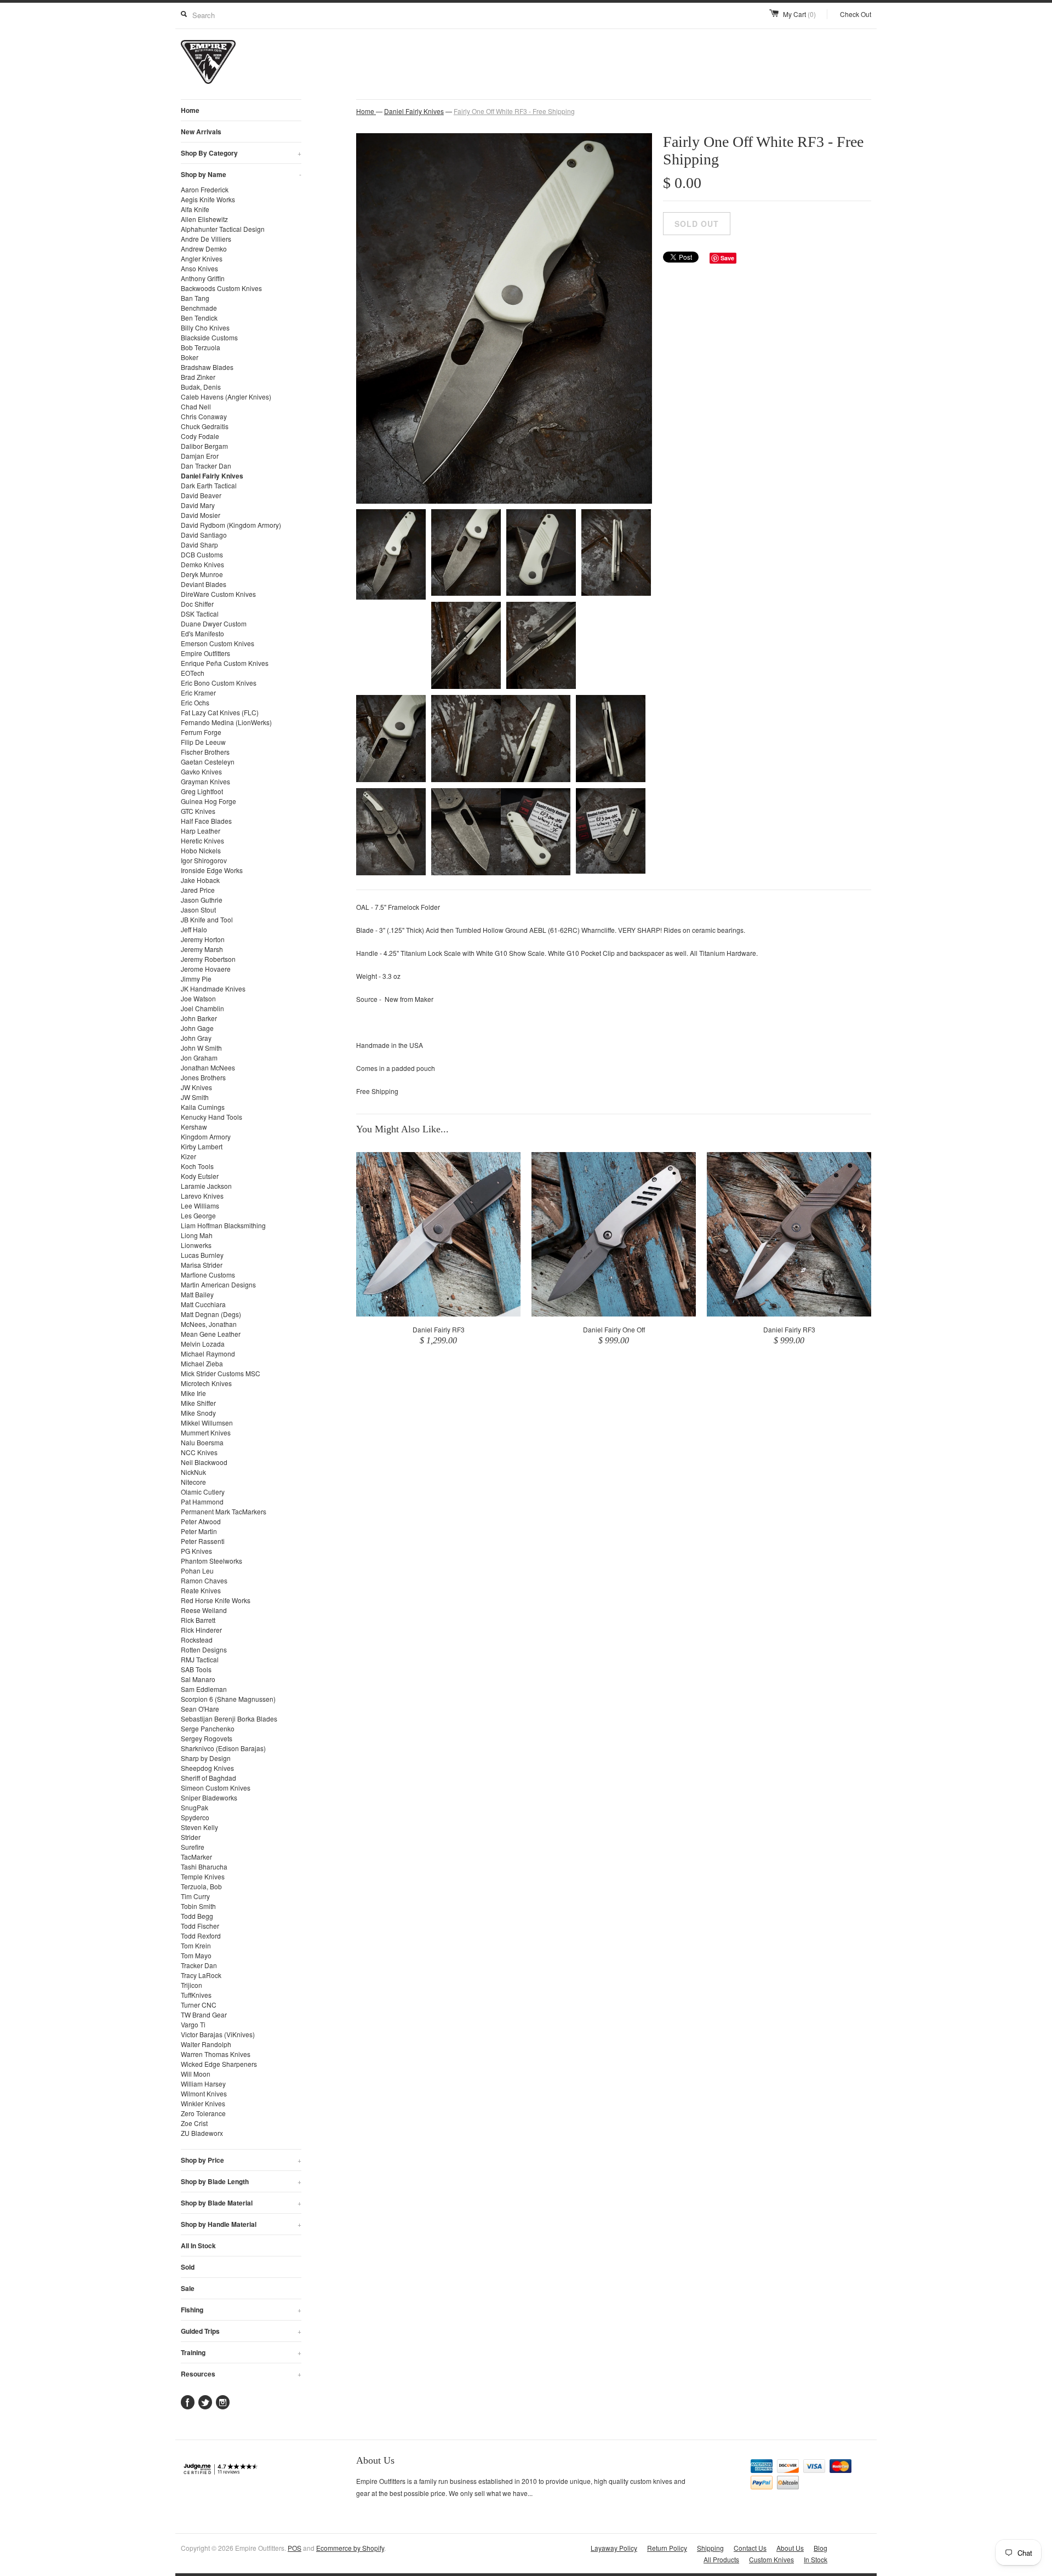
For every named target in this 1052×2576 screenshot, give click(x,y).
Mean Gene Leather (211, 1334)
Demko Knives (202, 564)
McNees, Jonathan (209, 1324)
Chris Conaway (204, 416)
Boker (190, 357)
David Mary (198, 505)
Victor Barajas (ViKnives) (218, 2034)
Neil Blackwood (204, 1462)
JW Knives (196, 1087)
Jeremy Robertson (208, 959)
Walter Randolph (206, 2044)
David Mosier (201, 515)
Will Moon (196, 2074)
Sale (188, 2288)
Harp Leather (201, 831)
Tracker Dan (199, 1965)
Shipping (710, 2548)
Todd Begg (197, 1916)
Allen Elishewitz (204, 219)
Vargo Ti (193, 2024)
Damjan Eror (200, 456)
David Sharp (199, 545)
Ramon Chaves (204, 1580)
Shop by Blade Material (241, 2203)
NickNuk (193, 1472)
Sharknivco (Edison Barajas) (223, 1748)
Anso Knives (199, 268)
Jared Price (198, 890)
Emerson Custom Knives (218, 643)
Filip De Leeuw (203, 742)
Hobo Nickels (201, 850)
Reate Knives (201, 1590)
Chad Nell (196, 406)
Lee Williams (200, 1206)
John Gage (197, 1028)
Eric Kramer (198, 693)
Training (241, 2352)
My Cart (799, 14)
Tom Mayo (196, 1955)
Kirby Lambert (202, 1146)
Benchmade (199, 308)
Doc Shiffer (197, 604)
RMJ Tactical (200, 1659)
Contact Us (750, 2548)
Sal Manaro (198, 1679)
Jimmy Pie (196, 979)
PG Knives (196, 1551)
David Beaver (201, 495)
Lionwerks (196, 1245)
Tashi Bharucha (204, 1867)
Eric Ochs (195, 702)
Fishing (241, 2310)
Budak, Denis (201, 387)
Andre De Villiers (206, 239)
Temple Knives (203, 1876)
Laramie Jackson (206, 1186)
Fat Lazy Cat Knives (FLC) (220, 712)
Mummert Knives (206, 1432)
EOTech (193, 673)
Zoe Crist (194, 2123)
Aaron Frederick (205, 189)
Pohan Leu (197, 1571)
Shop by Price (241, 2160)
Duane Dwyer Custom (214, 623)
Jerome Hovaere (206, 969)
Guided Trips (241, 2331)
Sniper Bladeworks (209, 1797)
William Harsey (203, 2084)
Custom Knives (771, 2559)
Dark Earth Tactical (209, 485)
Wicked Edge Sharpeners (219, 2064)
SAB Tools (196, 1669)
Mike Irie (193, 1393)
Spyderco (195, 1817)
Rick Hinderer (201, 1630)
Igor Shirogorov (204, 860)
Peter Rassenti (203, 1541)
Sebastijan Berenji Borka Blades (229, 1719)
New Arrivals (201, 132)
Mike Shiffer (198, 1403)
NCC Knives (199, 1452)
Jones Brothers (203, 1077)
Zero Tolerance (203, 2113)
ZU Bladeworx (202, 2133)
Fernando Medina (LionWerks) (226, 722)
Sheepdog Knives (207, 1768)
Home (190, 110)
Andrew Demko (204, 249)
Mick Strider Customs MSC (221, 1373)
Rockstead (197, 1640)
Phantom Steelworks (211, 1561)
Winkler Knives (203, 2103)
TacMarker (196, 1857)
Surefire (193, 1847)
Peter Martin (199, 1531)
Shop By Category (241, 153)
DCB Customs (202, 554)
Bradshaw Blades (207, 367)
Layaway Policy (614, 2548)
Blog (821, 2548)
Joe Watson (198, 998)
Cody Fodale (200, 436)
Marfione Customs (208, 1275)
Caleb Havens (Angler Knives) (226, 397)
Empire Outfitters (205, 653)
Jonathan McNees (208, 1067)
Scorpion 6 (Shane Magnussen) (228, 1699)
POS (295, 2548)
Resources (241, 2374)
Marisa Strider (202, 1265)
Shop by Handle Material (241, 2224)
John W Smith (201, 1048)
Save (727, 258)
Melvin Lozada (203, 1344)
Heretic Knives (202, 840)
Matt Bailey (197, 1294)
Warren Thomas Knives (216, 2054)
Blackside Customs (209, 337)
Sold (188, 2267)
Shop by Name (241, 174)
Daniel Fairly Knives (212, 476)
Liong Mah (197, 1235)
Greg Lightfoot (202, 791)
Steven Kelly (199, 1827)
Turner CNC (199, 2005)
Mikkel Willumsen (207, 1423)
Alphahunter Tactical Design (223, 229)
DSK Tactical (200, 614)
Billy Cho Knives (205, 327)
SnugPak (195, 1807)
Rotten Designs (204, 1649)
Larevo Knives (202, 1196)
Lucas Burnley (202, 1255)
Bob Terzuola (201, 347)
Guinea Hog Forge (208, 801)
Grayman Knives (205, 781)
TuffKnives (196, 1995)
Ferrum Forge (201, 732)
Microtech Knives (206, 1383)
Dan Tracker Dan (206, 466)
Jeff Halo (194, 929)
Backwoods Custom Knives (221, 288)
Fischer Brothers (205, 752)
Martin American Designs (218, 1284)
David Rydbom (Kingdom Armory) (231, 525)
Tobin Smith (198, 1906)
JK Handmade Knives (213, 988)
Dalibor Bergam (204, 446)
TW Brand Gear (204, 2014)
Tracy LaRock (201, 1975)
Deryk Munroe (202, 574)
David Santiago (204, 535)
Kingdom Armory (206, 1136)
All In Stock (198, 2246)
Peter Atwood (201, 1521)
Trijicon (191, 1985)
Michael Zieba (202, 1363)
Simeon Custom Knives (216, 1788)
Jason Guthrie (202, 900)
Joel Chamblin (202, 1008)
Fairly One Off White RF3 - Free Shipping (514, 111)
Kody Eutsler (200, 1176)
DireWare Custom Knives (218, 594)
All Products (721, 2559)
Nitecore (193, 1482)
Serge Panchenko (208, 1728)
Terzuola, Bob (201, 1886)
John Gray (196, 1038)
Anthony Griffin (203, 278)
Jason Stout (198, 910)
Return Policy (667, 2548)
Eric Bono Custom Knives (219, 683)
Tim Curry (195, 1896)
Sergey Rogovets (207, 1738)
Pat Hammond (202, 1501)
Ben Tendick (199, 318)
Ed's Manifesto (202, 633)
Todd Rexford (201, 1936)
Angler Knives (202, 258)
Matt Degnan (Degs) (211, 1314)
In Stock (816, 2559)
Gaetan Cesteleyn (208, 762)
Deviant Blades (204, 584)
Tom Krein (196, 1945)
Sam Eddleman (204, 1689)
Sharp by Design (206, 1758)
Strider (191, 1837)
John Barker (199, 1018)
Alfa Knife (195, 209)
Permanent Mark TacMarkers (224, 1511)
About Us (790, 2548)
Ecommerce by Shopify (350, 2548)
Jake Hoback (200, 880)
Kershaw (194, 1127)
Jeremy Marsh (202, 949)
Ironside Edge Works (212, 870)
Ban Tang (195, 298)
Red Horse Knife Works (216, 1600)
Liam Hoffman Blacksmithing (223, 1225)
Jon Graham (199, 1058)
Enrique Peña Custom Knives (225, 663)
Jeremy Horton (203, 939)
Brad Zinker (198, 377)
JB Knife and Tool (207, 919)
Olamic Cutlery (203, 1492)
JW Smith (195, 1097)
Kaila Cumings (203, 1107)
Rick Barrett (198, 1620)
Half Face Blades (206, 821)
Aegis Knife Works (208, 199)
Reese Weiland (204, 1610)
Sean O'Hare (200, 1709)
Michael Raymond (208, 1353)
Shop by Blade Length (241, 2181)
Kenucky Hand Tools (211, 1117)
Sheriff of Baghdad (208, 1778)
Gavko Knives (201, 771)
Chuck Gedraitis (205, 426)
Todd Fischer (200, 1926)
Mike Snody (198, 1413)
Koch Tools (197, 1166)
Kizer (188, 1156)
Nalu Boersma (202, 1442)
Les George (198, 1215)
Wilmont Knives (204, 2093)
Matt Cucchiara (203, 1304)
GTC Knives (198, 811)
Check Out (856, 14)
